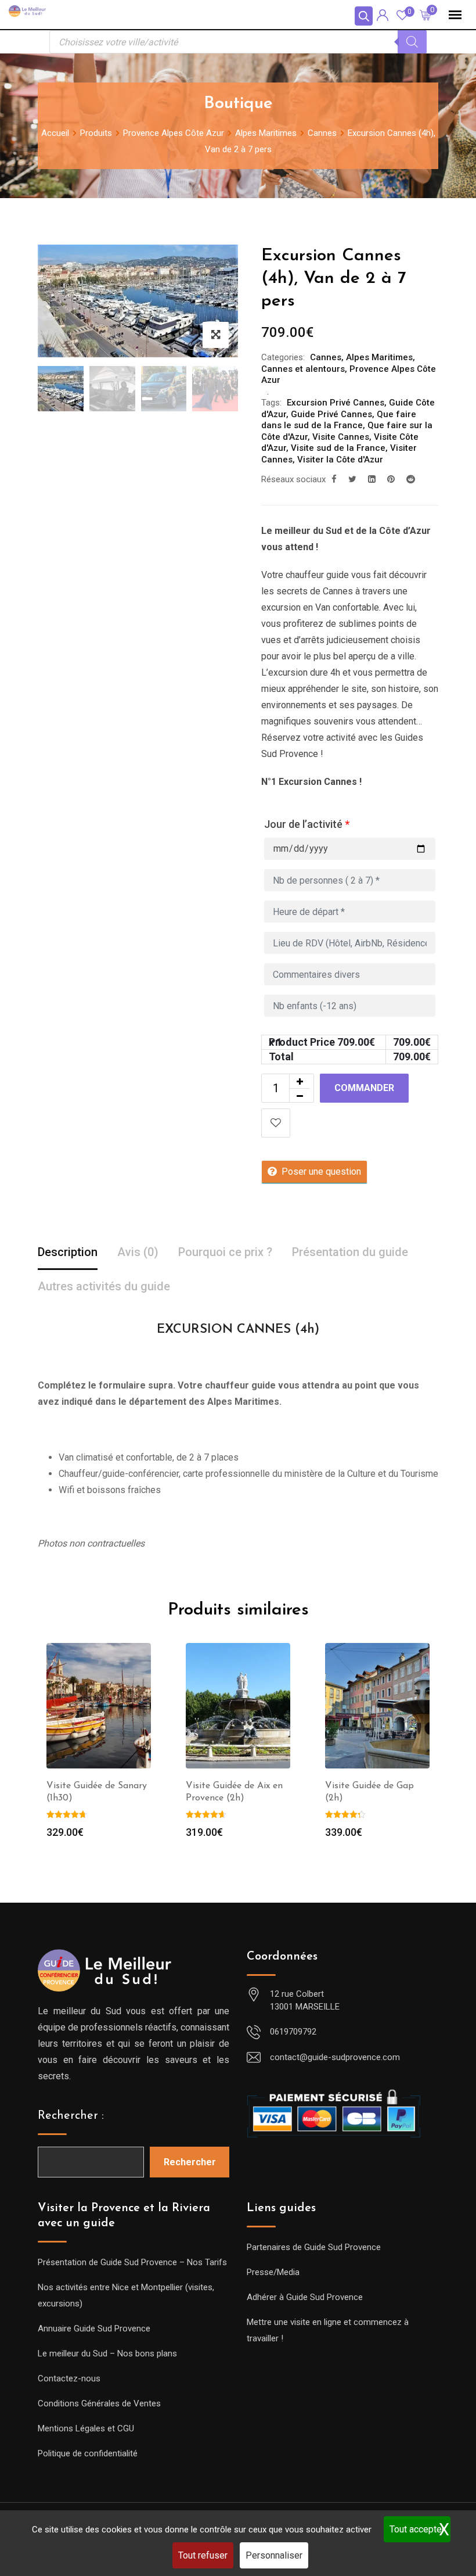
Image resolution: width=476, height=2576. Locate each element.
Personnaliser (274, 2555)
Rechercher (190, 2162)
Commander (364, 1088)
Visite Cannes (341, 437)
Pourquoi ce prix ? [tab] (225, 1252)
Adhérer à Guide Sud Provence (305, 2297)
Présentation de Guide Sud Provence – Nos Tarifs (132, 2262)
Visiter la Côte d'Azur (340, 460)
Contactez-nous (69, 2378)
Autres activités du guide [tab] (104, 1286)
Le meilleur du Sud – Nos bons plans (107, 2353)
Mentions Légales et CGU (86, 2428)
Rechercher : (71, 2116)
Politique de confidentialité (88, 2453)
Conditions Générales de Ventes (99, 2403)
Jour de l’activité (307, 824)
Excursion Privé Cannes (336, 403)
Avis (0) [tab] (138, 1252)
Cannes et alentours (303, 369)
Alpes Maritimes (379, 357)
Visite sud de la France (338, 448)
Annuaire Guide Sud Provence (94, 2329)
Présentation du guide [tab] (350, 1252)
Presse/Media (273, 2272)
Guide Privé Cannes (331, 414)
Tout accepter (417, 2529)
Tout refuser (203, 2555)
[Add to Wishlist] (276, 1123)
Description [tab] (68, 1252)
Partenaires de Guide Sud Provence (314, 2247)
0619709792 (293, 2032)
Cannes (326, 357)
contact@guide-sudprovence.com (335, 2057)
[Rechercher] (412, 42)
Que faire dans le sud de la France (339, 420)
